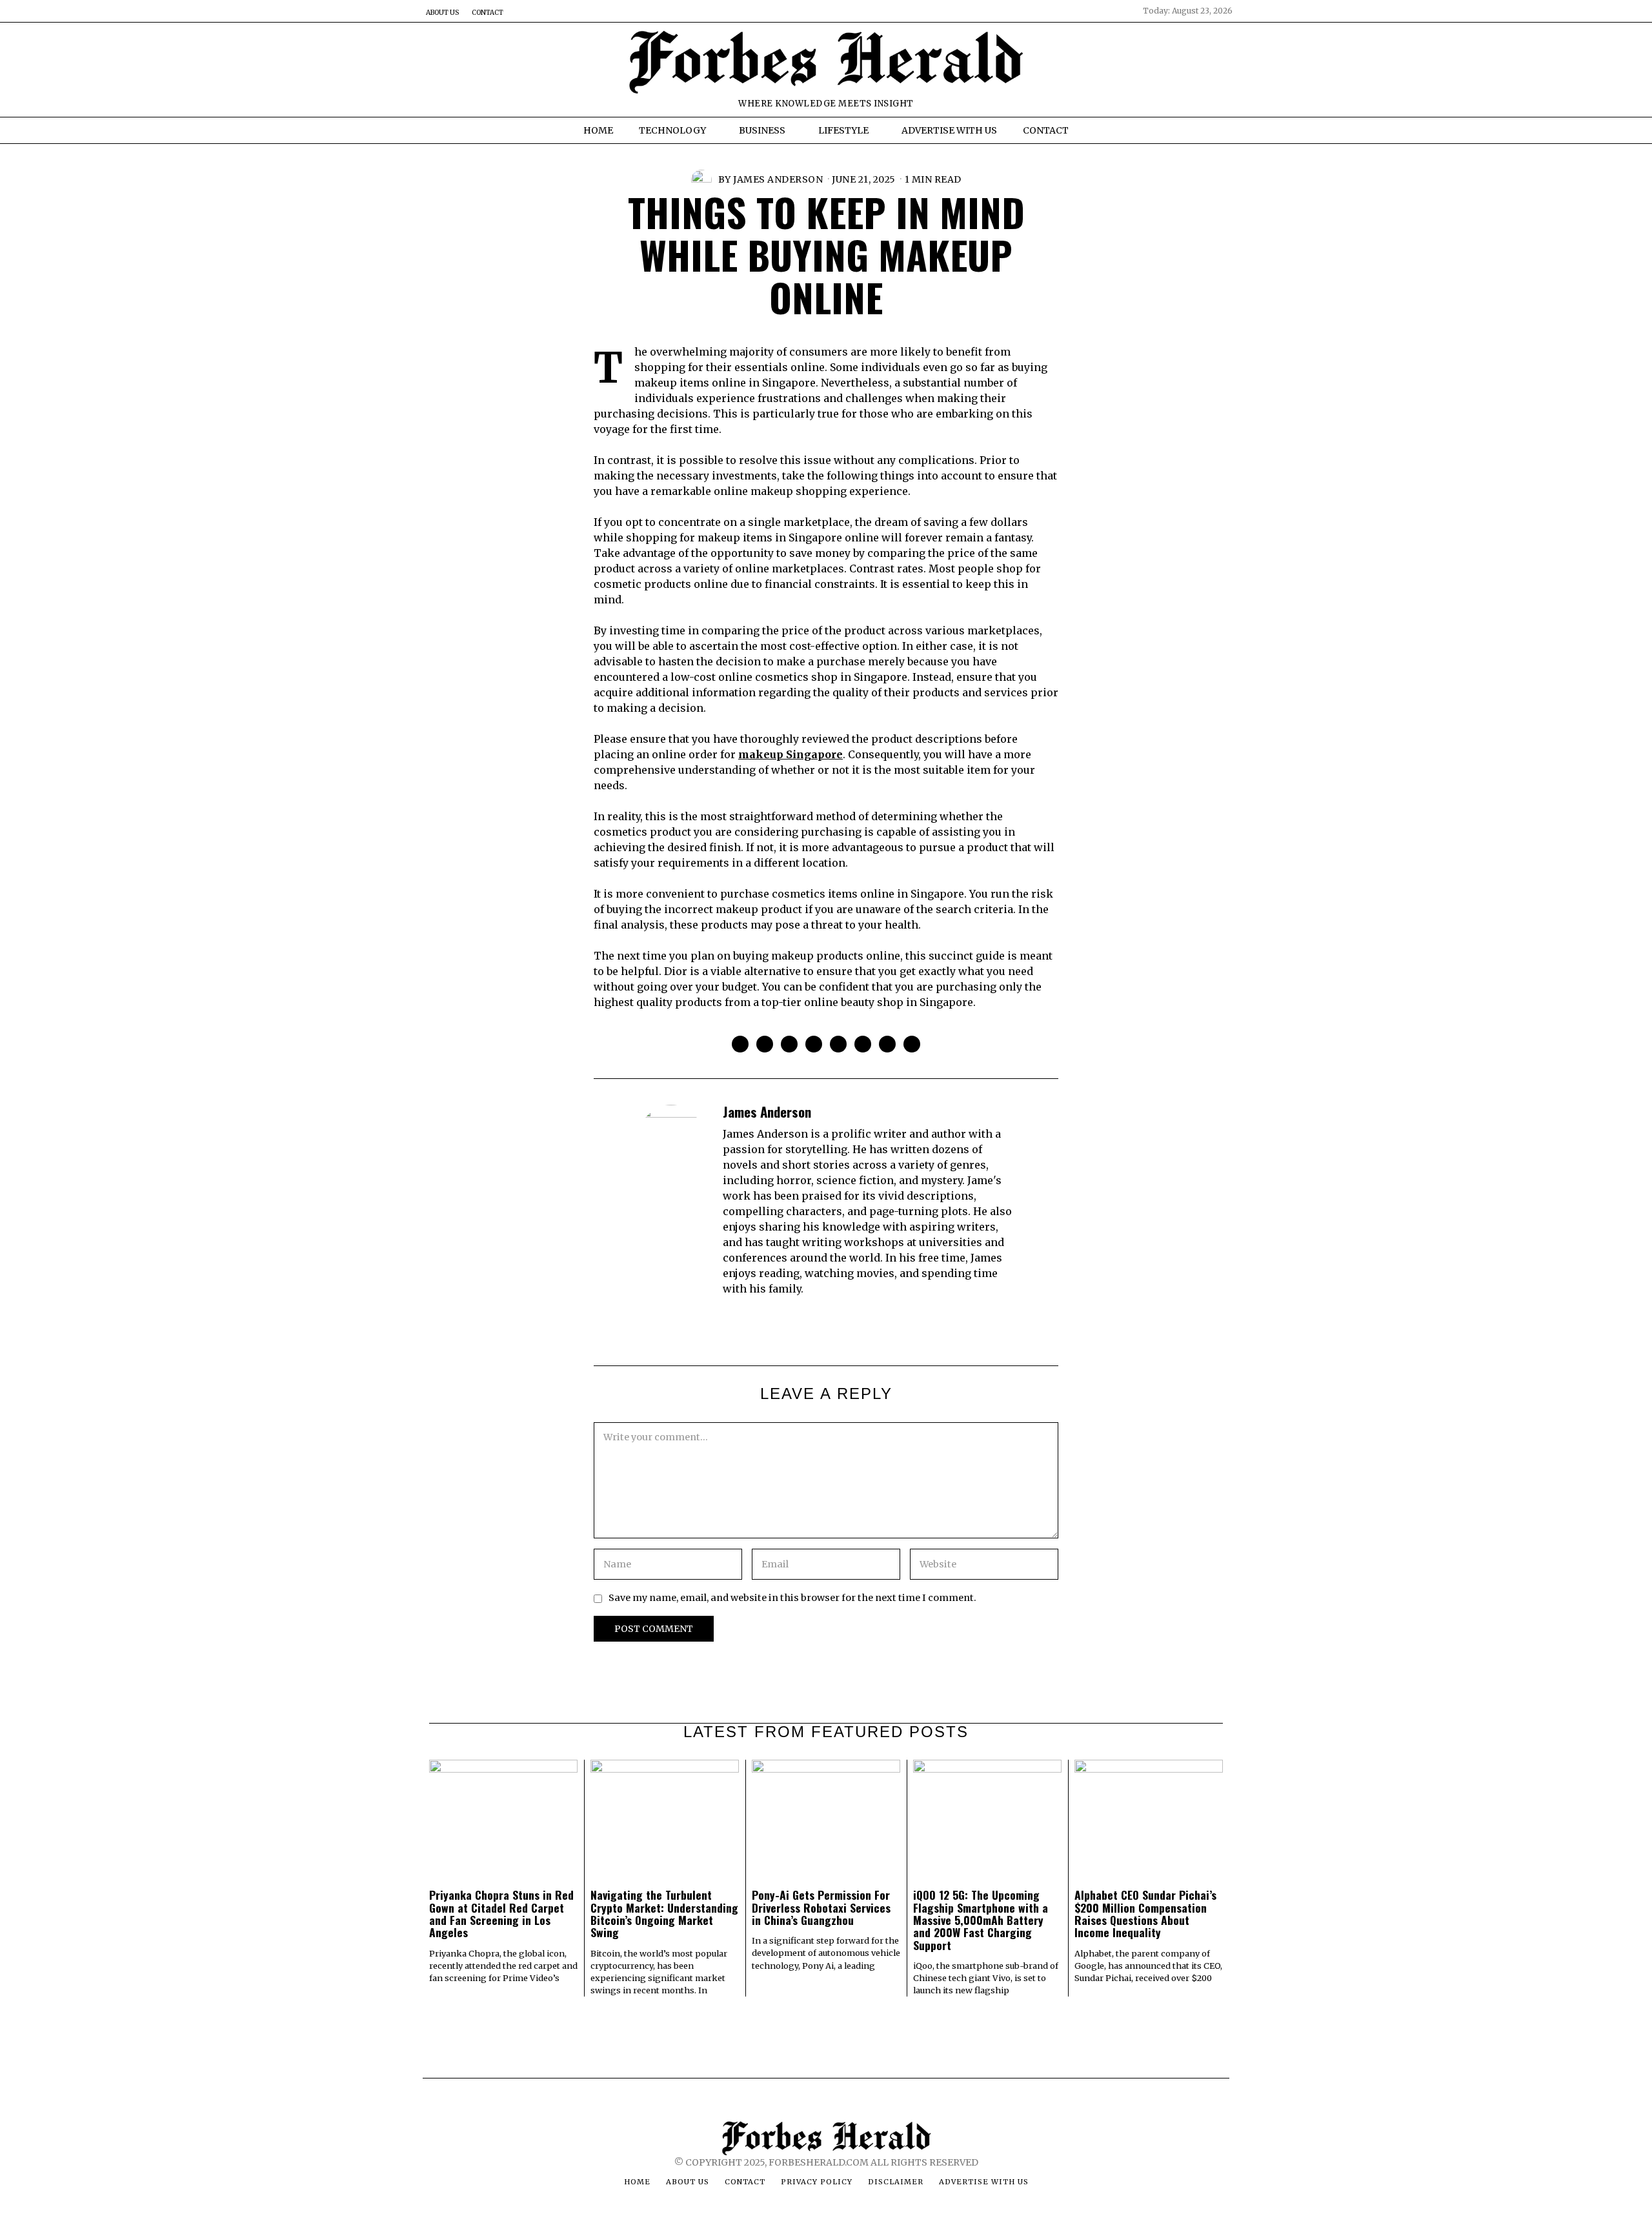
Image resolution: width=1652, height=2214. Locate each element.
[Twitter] (789, 1044)
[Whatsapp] (863, 1044)
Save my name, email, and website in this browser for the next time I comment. (792, 1598)
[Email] (912, 1044)
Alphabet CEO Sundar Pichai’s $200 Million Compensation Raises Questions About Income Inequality (1145, 1913)
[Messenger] (765, 1044)
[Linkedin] (838, 1044)
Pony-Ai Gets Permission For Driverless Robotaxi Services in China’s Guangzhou (821, 1907)
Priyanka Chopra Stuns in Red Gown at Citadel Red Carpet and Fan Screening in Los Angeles (501, 1913)
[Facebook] (740, 1044)
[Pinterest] (814, 1044)
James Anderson (778, 179)
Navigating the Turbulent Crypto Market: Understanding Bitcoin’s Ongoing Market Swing (664, 1913)
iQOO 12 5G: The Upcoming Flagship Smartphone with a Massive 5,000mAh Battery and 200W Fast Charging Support (981, 1919)
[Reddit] (887, 1044)
